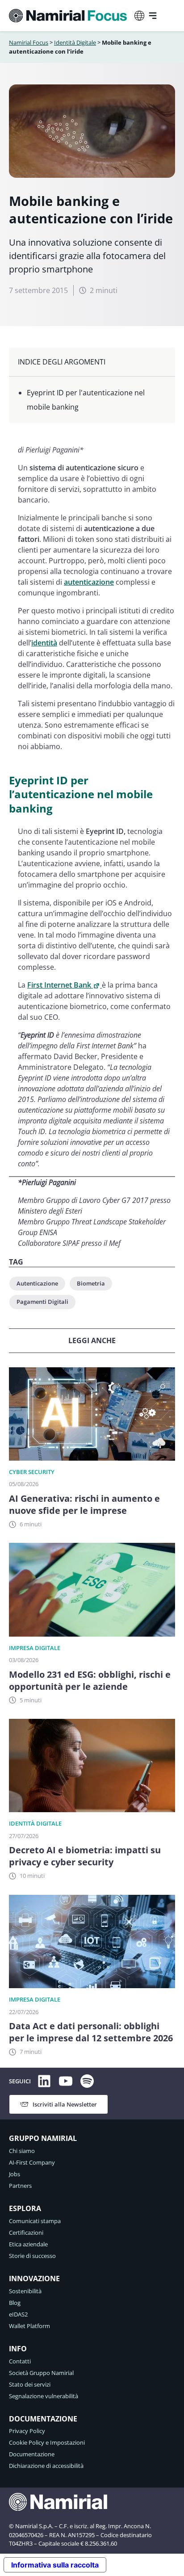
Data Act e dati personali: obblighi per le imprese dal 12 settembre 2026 (91, 2032)
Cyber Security (32, 1472)
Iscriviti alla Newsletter (65, 2104)
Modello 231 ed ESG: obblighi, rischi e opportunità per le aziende (90, 1680)
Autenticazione (37, 1283)
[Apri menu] (153, 16)
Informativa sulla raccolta (55, 2565)
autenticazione (89, 582)
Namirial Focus (29, 42)
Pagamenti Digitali (42, 1302)
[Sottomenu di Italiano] (139, 16)
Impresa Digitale (35, 1648)
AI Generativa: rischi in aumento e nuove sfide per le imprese (84, 1504)
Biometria (91, 1283)
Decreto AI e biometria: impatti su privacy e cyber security (85, 1856)
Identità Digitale (75, 42)
